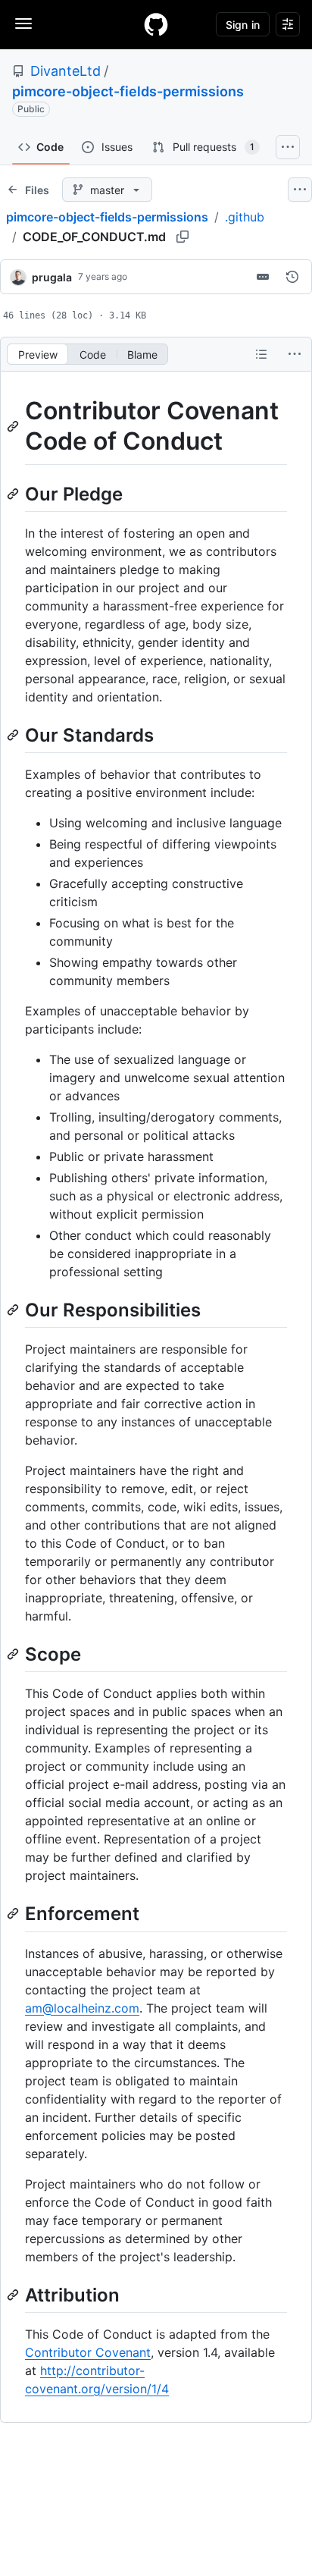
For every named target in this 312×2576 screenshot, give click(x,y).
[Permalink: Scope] (14, 1654)
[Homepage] (156, 24)
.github (245, 217)
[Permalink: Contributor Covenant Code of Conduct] (14, 426)
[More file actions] (295, 354)
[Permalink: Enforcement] (14, 1914)
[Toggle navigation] (23, 24)
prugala (52, 277)
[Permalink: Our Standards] (14, 735)
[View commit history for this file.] (292, 277)
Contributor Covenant (88, 2352)
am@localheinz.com (82, 2008)
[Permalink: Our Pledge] (14, 494)
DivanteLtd (66, 71)
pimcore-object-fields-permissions (128, 91)
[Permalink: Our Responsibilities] (14, 1310)
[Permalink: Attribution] (14, 2295)
